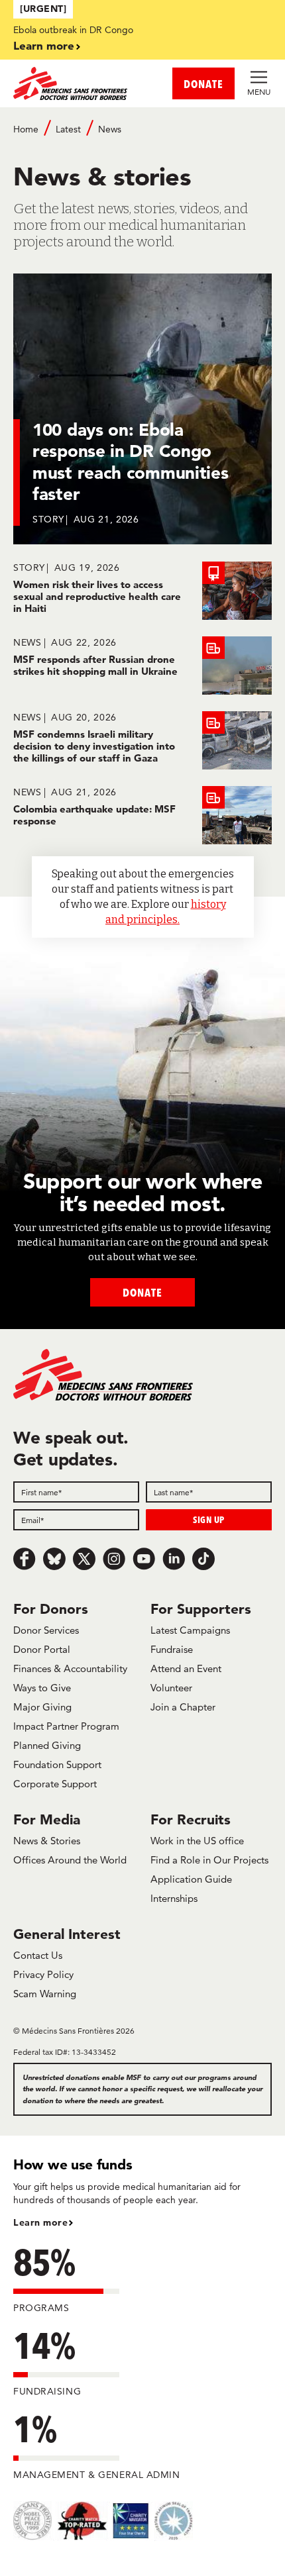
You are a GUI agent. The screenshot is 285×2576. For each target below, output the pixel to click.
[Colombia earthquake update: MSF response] (142, 815)
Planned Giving (47, 1745)
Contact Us (38, 1955)
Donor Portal (42, 1649)
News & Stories (47, 1841)
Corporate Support (55, 1784)
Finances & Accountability (70, 1668)
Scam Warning (45, 1994)
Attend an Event (186, 1668)
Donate (142, 1292)
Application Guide (191, 1879)
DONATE (203, 84)
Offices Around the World (70, 1860)
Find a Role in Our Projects (209, 1860)
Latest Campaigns (190, 1630)
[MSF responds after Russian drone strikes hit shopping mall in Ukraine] (142, 666)
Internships (174, 1898)
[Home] (78, 83)
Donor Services (46, 1630)
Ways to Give (42, 1688)
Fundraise (172, 1649)
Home (26, 129)
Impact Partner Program (66, 1726)
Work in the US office (197, 1841)
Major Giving (42, 1707)
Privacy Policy (43, 1974)
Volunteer (171, 1688)
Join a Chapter (183, 1707)
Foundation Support (57, 1764)
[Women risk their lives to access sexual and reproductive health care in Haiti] (142, 591)
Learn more (44, 45)
